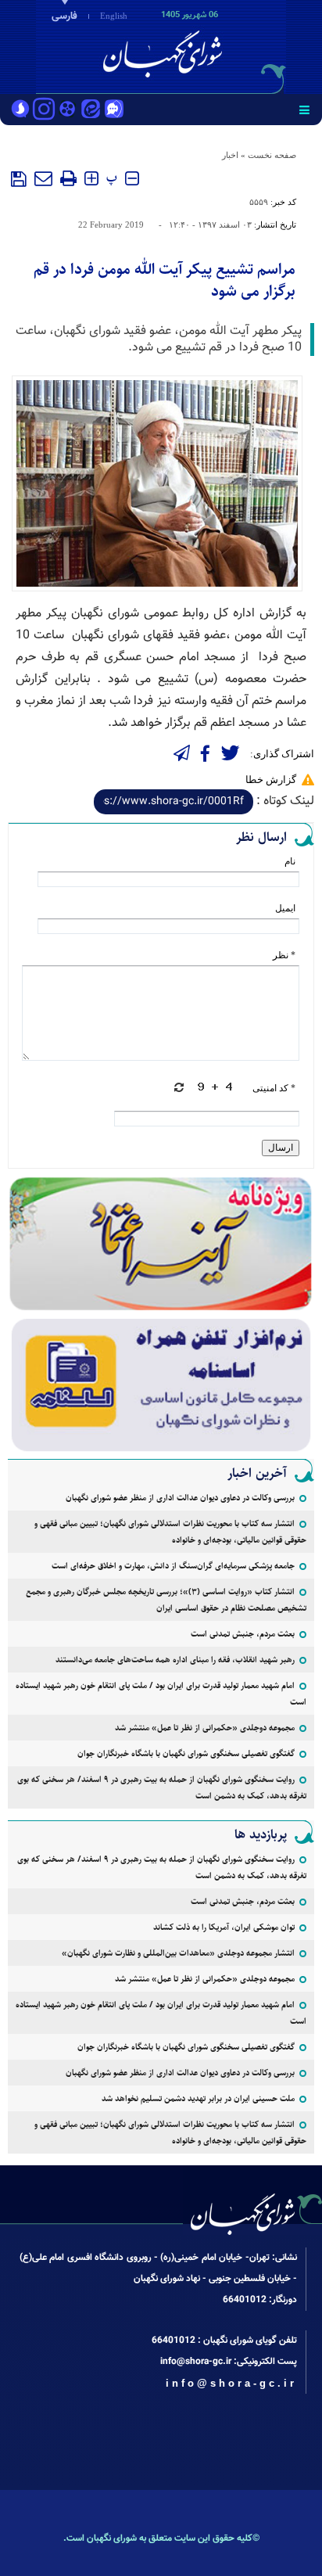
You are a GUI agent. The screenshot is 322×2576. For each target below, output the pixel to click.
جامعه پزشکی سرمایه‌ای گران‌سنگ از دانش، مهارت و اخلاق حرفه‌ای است (173, 1566)
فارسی (64, 16)
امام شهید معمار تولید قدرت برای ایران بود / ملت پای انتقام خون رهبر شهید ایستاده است (161, 1694)
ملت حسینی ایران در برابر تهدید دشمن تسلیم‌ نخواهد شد (198, 2098)
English (114, 16)
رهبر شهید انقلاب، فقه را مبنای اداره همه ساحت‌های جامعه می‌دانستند (175, 1660)
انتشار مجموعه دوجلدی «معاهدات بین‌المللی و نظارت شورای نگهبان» (178, 1953)
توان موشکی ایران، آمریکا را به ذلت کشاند (224, 1927)
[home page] (232, 45)
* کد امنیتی (274, 1088)
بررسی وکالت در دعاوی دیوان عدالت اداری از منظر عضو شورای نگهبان (180, 1498)
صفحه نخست (272, 155)
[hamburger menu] (304, 110)
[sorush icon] (20, 110)
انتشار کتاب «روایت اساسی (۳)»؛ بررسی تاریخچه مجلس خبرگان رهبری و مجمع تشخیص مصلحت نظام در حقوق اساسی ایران (166, 1600)
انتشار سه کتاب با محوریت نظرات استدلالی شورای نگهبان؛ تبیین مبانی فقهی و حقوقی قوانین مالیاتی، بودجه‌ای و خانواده (170, 1532)
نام (290, 861)
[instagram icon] (44, 110)
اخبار (230, 155)
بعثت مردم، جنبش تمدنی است (243, 1634)
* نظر (284, 955)
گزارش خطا (271, 780)
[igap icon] (114, 110)
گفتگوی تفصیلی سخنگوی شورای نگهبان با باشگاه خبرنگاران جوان (186, 1753)
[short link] (174, 802)
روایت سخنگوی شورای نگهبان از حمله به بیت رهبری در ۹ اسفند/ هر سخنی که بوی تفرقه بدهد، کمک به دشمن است (162, 1787)
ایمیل (285, 908)
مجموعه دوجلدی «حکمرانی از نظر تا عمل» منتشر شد (205, 1728)
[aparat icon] (67, 110)
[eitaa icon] (91, 110)
